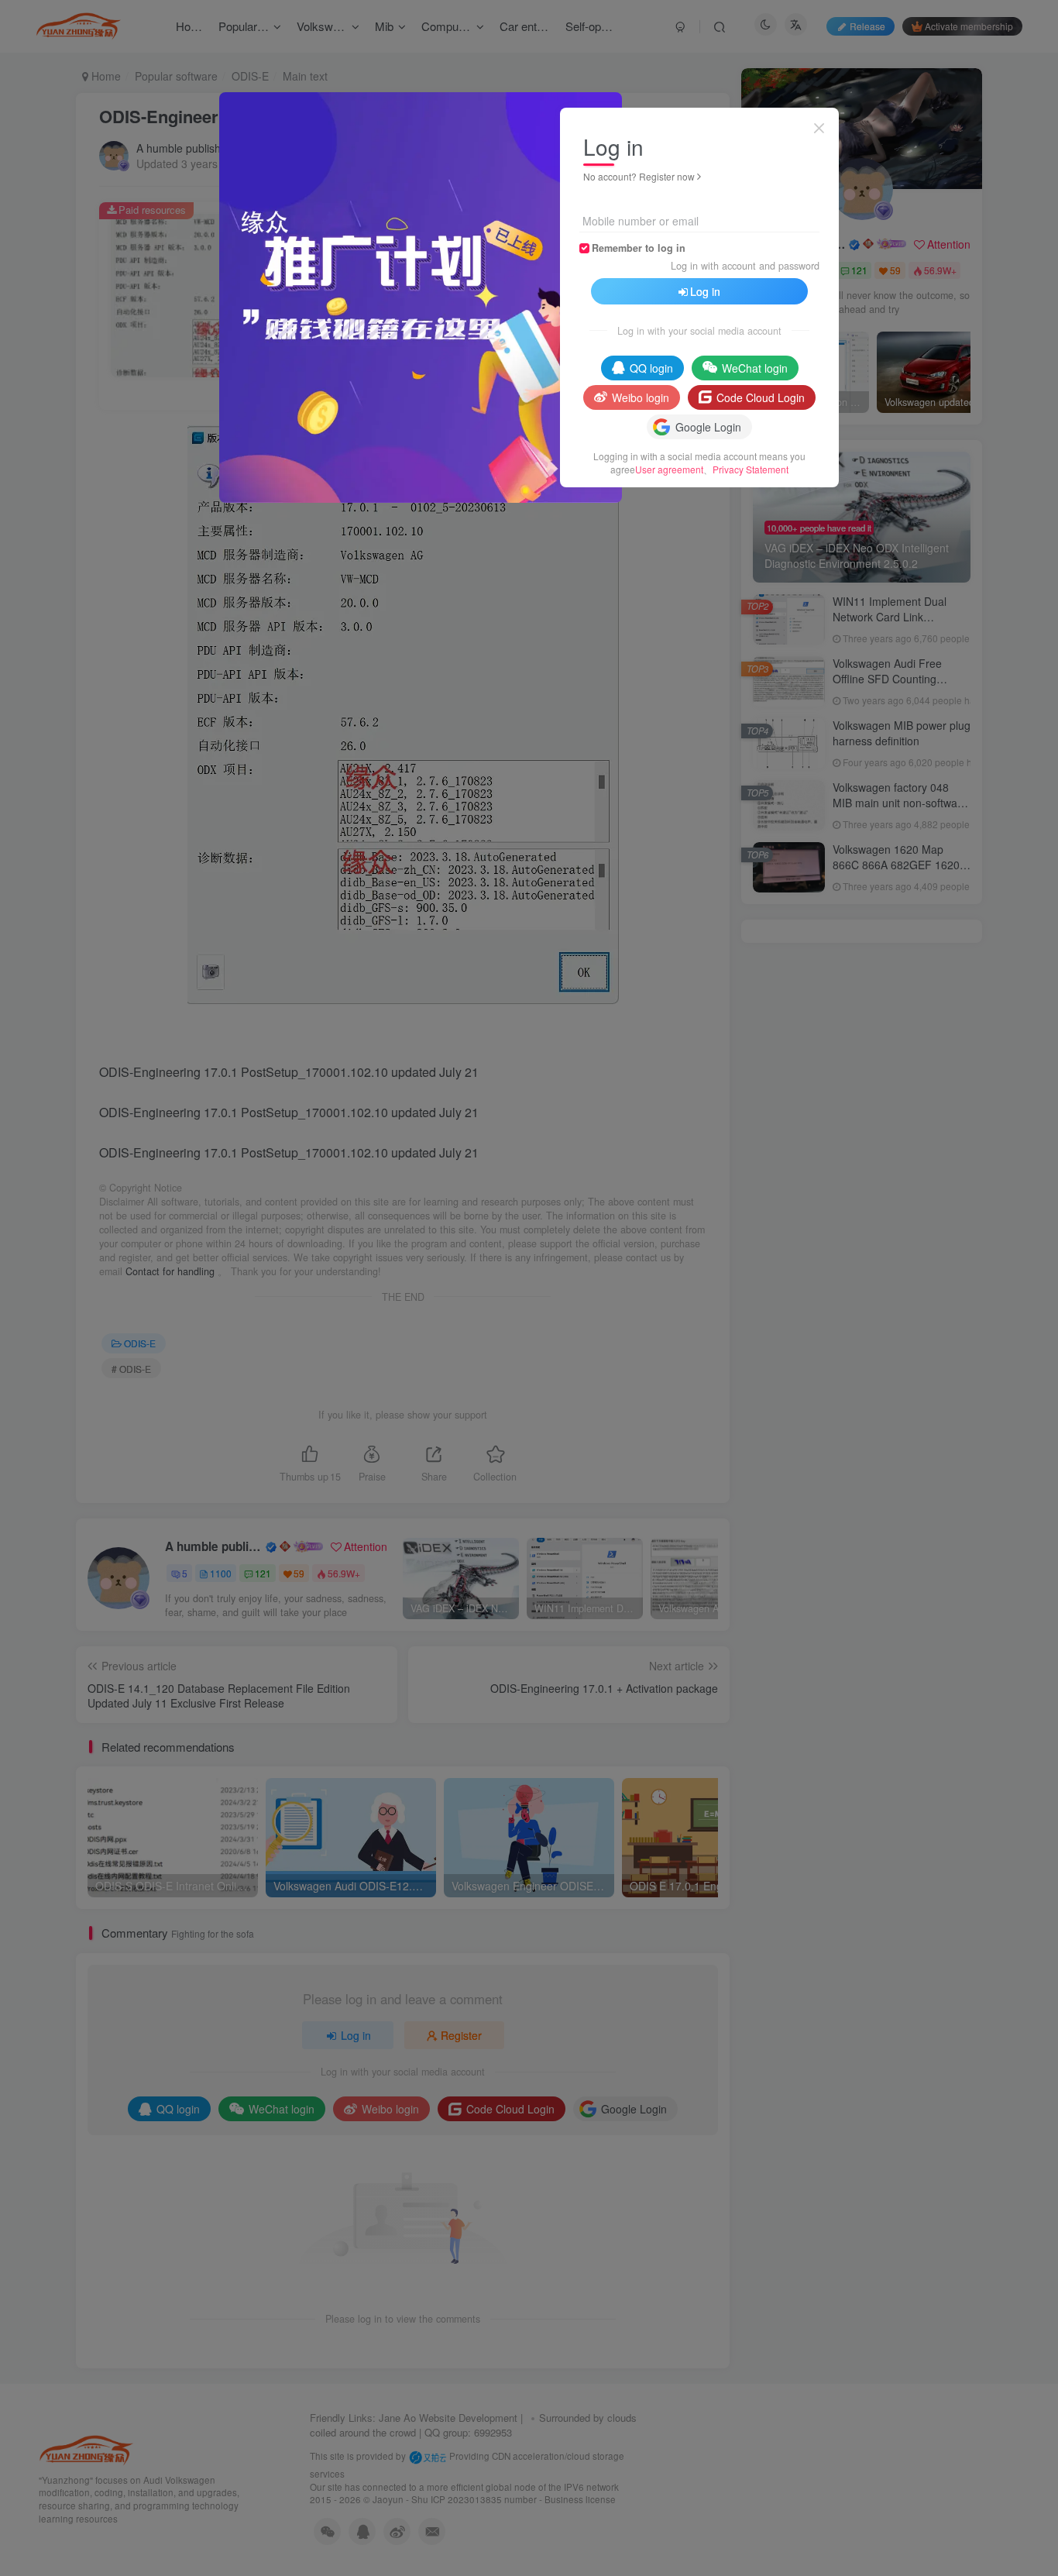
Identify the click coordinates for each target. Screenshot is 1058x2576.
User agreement (669, 469)
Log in (705, 291)
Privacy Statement (751, 469)
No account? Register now (639, 176)
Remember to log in (639, 248)
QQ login (651, 368)
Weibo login (641, 397)
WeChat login (755, 368)
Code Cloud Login (761, 397)
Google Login (708, 427)
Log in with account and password (745, 266)
